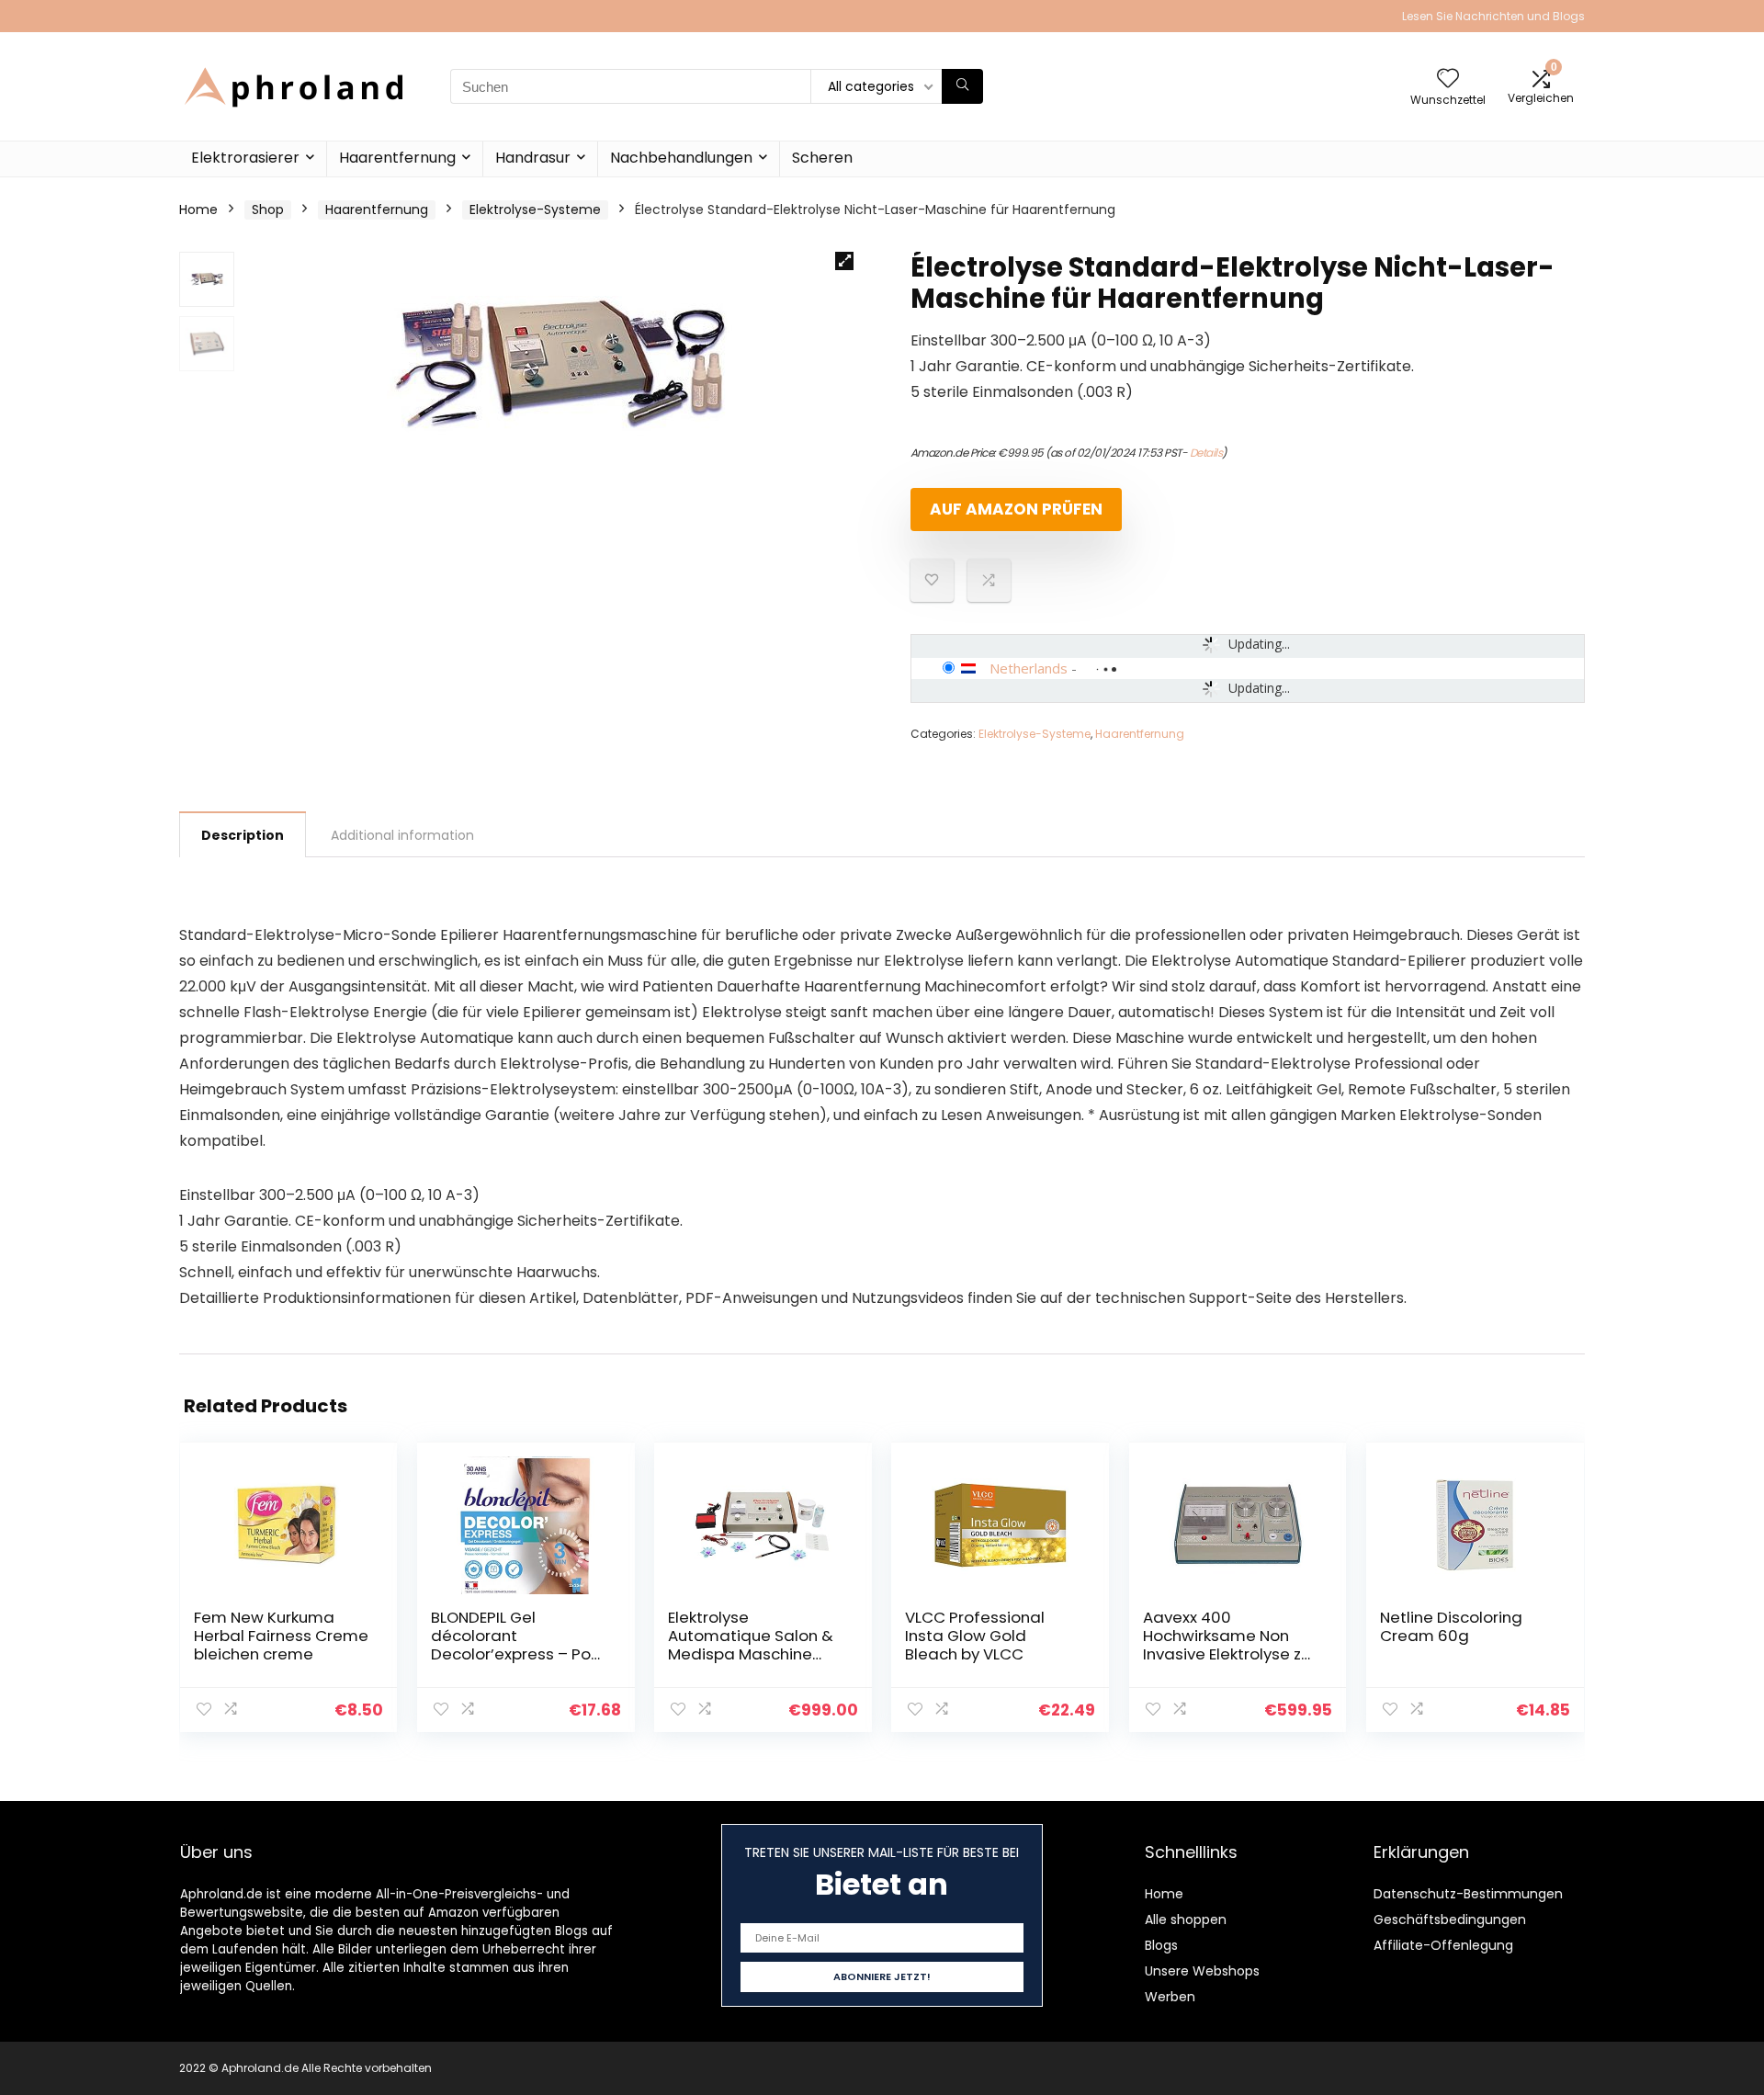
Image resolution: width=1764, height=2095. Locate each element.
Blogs (1161, 1945)
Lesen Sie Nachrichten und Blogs (1493, 16)
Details (1206, 453)
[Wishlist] (1448, 79)
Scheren (822, 158)
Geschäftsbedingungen (1450, 1919)
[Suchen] (962, 86)
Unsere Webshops (1202, 1971)
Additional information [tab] (402, 835)
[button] (844, 261)
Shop (268, 209)
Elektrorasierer (245, 158)
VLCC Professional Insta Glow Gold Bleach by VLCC (975, 1636)
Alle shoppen (1186, 1919)
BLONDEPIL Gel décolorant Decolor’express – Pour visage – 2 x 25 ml (518, 1645)
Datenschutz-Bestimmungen (1468, 1894)
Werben (1170, 1997)
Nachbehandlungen (681, 158)
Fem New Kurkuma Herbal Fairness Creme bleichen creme (281, 1636)
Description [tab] (243, 835)
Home (198, 209)
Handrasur (533, 158)
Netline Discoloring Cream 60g (1451, 1626)
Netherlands (1029, 668)
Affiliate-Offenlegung (1443, 1945)
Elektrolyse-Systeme (535, 209)
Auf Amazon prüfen (1016, 509)
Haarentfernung (397, 158)
